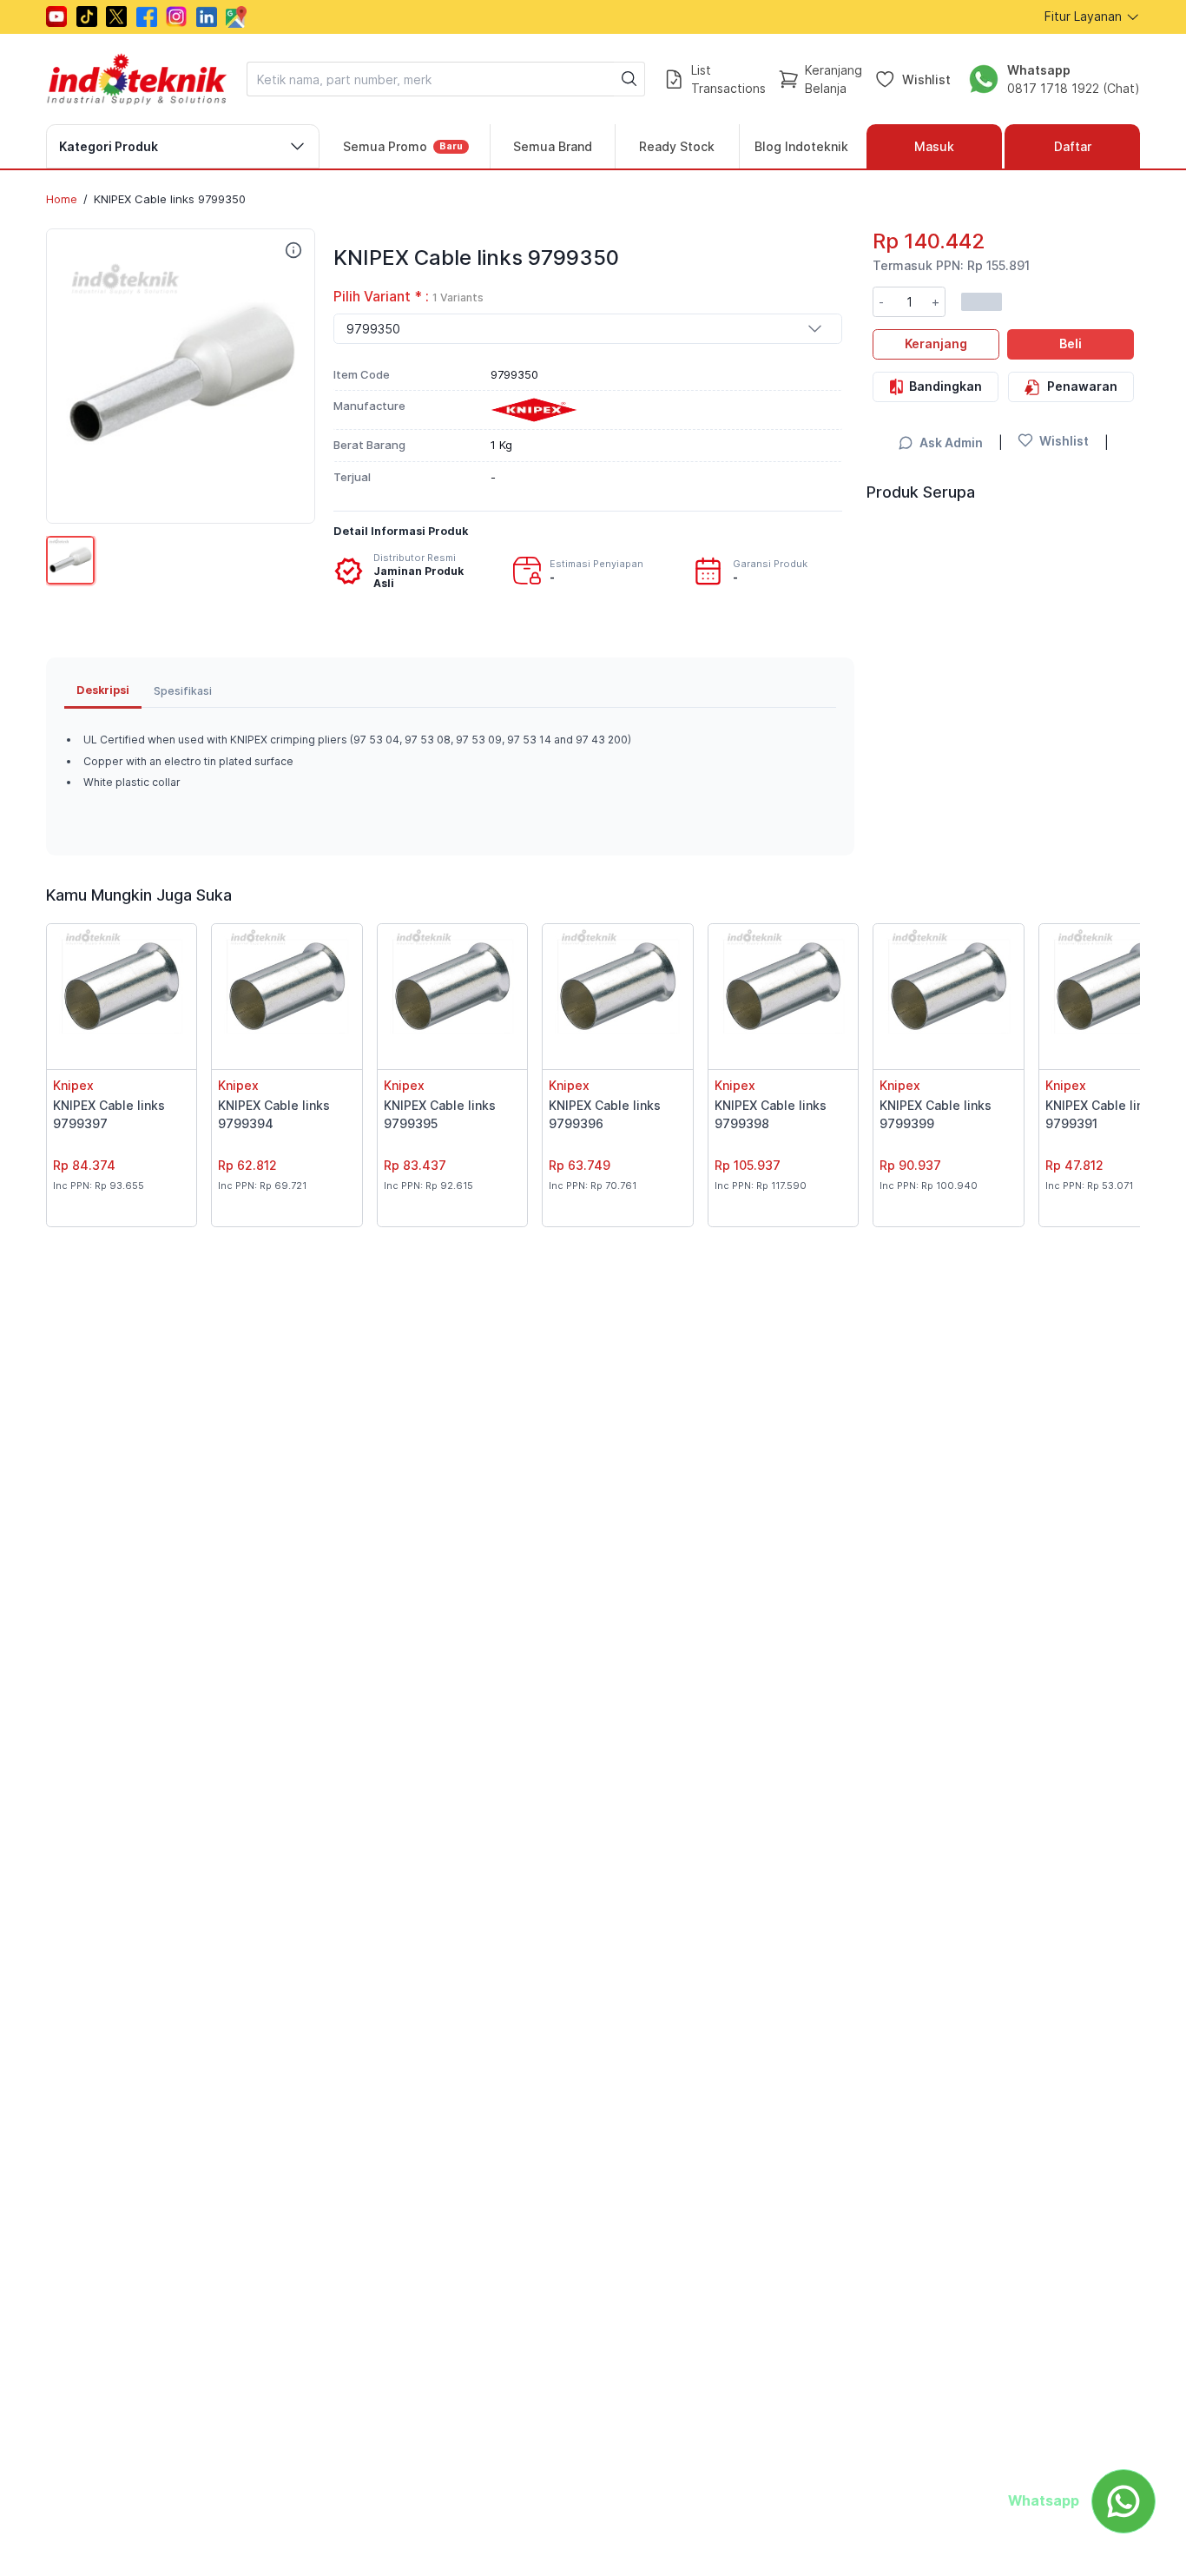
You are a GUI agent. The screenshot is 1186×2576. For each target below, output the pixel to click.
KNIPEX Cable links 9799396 (605, 1114)
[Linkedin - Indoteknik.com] (207, 17)
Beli (1071, 343)
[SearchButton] (629, 79)
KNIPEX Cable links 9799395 (440, 1114)
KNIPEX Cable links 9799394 (274, 1114)
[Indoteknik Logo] (137, 79)
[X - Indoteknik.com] (116, 17)
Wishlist (926, 79)
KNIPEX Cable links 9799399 (936, 1114)
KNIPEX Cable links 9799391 (1101, 1114)
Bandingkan (946, 386)
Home (62, 199)
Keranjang (936, 343)
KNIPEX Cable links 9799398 (771, 1114)
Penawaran (1082, 386)
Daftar (1073, 146)
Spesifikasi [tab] (183, 691)
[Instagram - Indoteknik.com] (176, 17)
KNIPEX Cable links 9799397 (109, 1114)
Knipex (73, 1085)
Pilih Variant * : (409, 297)
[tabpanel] (450, 773)
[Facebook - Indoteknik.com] (147, 17)
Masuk (934, 146)
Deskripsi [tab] (103, 690)
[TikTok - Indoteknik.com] (87, 17)
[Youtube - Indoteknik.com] (56, 17)
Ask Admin (951, 443)
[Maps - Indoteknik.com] (236, 17)
